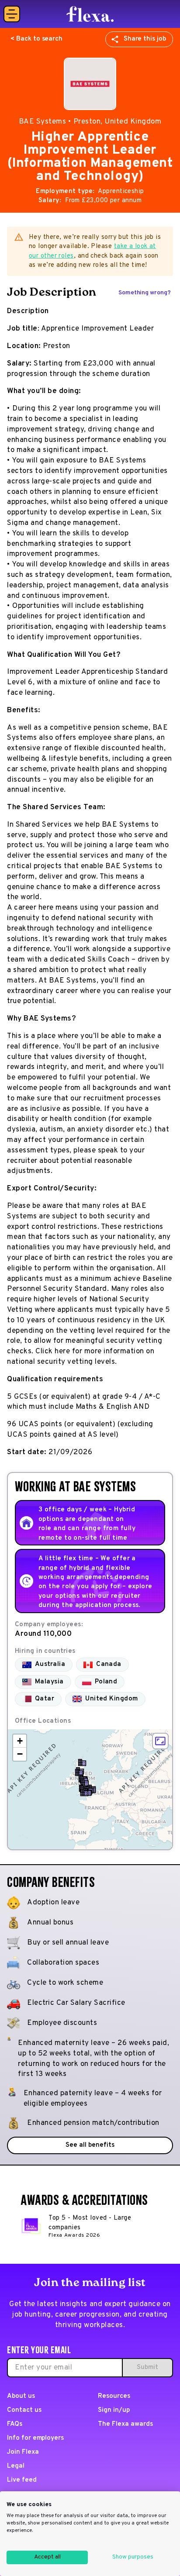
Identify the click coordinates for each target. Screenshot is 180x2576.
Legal (16, 2466)
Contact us (24, 2410)
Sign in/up (114, 2410)
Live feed (22, 2480)
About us (21, 2396)
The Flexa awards (125, 2424)
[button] (82, 1762)
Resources (114, 2396)
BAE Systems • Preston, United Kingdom (90, 122)
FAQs (15, 2424)
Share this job (145, 39)
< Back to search (36, 39)
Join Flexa (23, 2452)
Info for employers (35, 2438)
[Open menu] (12, 14)
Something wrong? (145, 293)
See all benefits (90, 2145)
